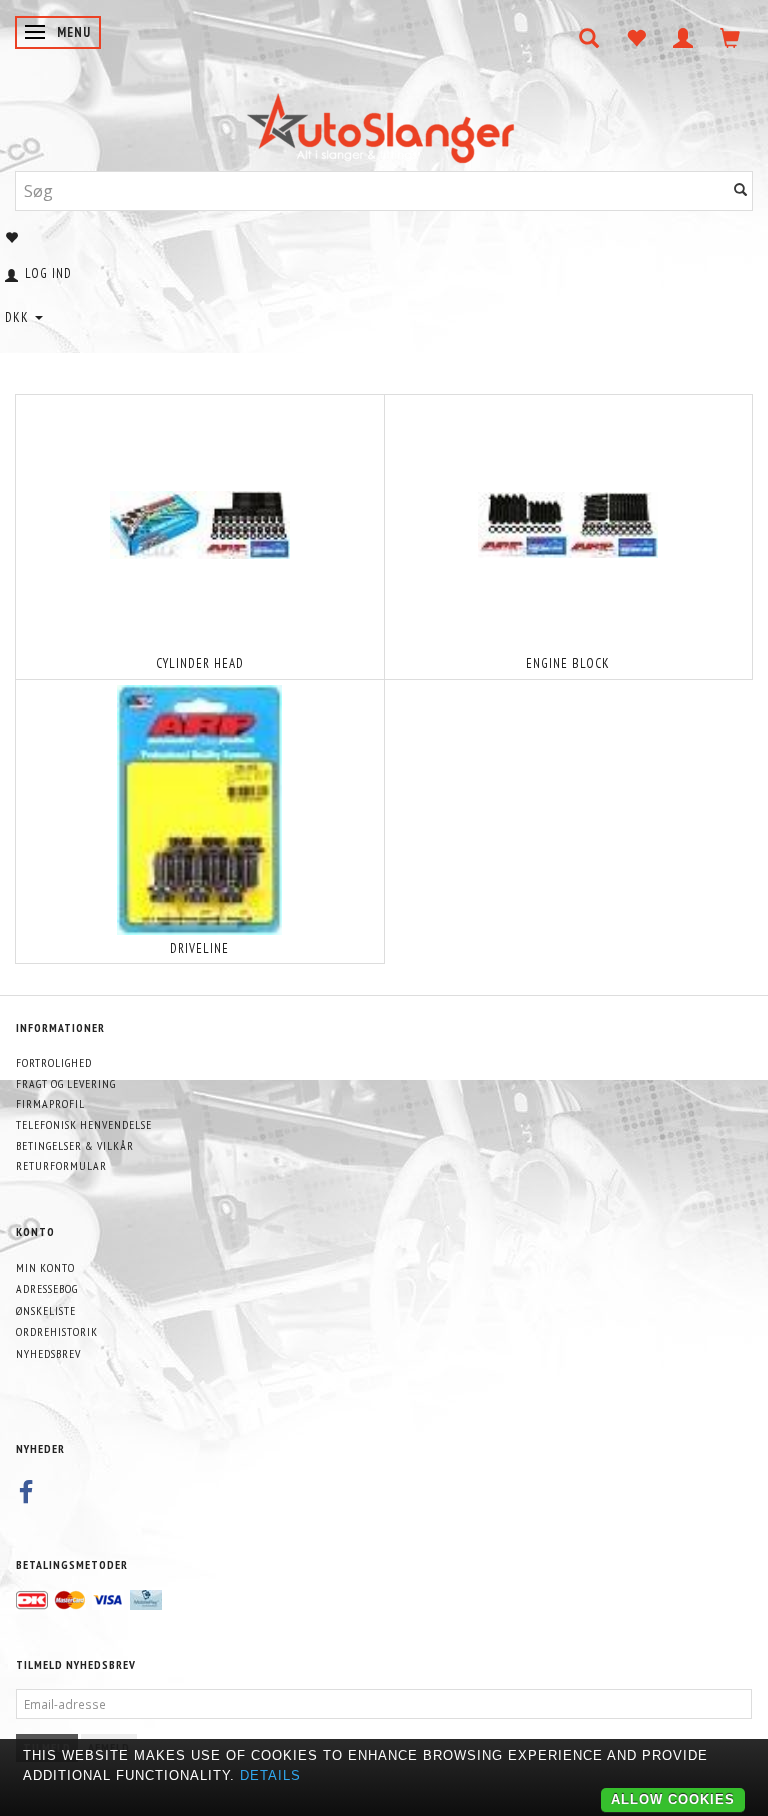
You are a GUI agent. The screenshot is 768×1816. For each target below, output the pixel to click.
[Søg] (741, 190)
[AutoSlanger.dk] (384, 123)
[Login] (683, 38)
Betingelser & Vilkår (75, 1145)
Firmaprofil (50, 1103)
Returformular (61, 1165)
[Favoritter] (636, 38)
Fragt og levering (66, 1083)
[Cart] (730, 38)
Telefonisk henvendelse (84, 1124)
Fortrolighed (54, 1062)
